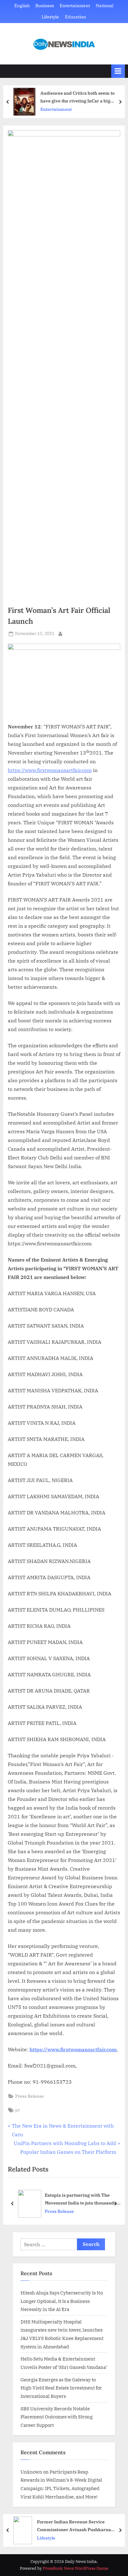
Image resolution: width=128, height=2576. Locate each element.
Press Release (30, 2096)
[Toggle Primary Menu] (118, 71)
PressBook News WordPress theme (76, 2568)
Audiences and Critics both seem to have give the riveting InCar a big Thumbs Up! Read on (78, 97)
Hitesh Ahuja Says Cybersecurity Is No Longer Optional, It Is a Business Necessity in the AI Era (62, 2301)
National (105, 6)
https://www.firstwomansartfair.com (50, 770)
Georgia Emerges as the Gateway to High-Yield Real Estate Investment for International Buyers (61, 2388)
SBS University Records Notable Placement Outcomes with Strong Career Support (57, 2417)
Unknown (31, 2472)
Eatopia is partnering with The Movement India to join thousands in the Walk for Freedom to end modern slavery (83, 2199)
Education (75, 17)
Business (45, 6)
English (22, 6)
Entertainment (75, 6)
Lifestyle (50, 17)
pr (18, 2110)
